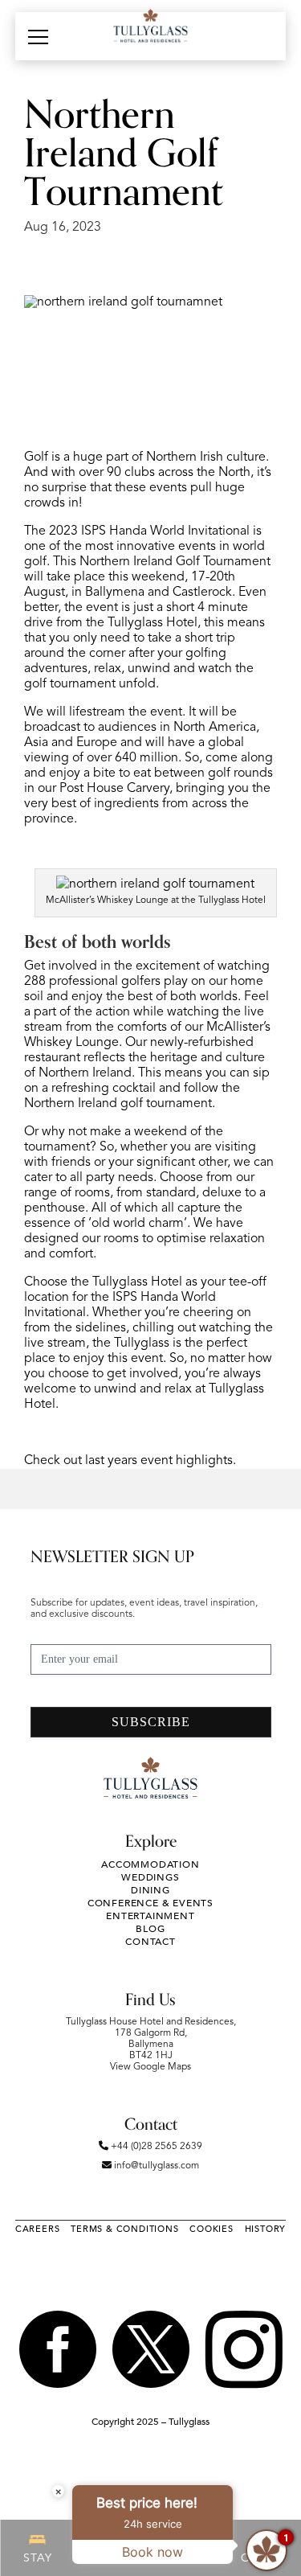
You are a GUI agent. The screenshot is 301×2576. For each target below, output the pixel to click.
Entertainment (150, 1916)
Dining (150, 1890)
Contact (150, 1942)
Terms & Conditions (124, 2229)
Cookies (212, 2229)
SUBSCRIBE (151, 1722)
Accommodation (150, 1864)
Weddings (150, 1877)
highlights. (206, 1461)
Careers (38, 2229)
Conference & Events (150, 1903)
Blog (150, 1929)
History (266, 2229)
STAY (37, 2558)
